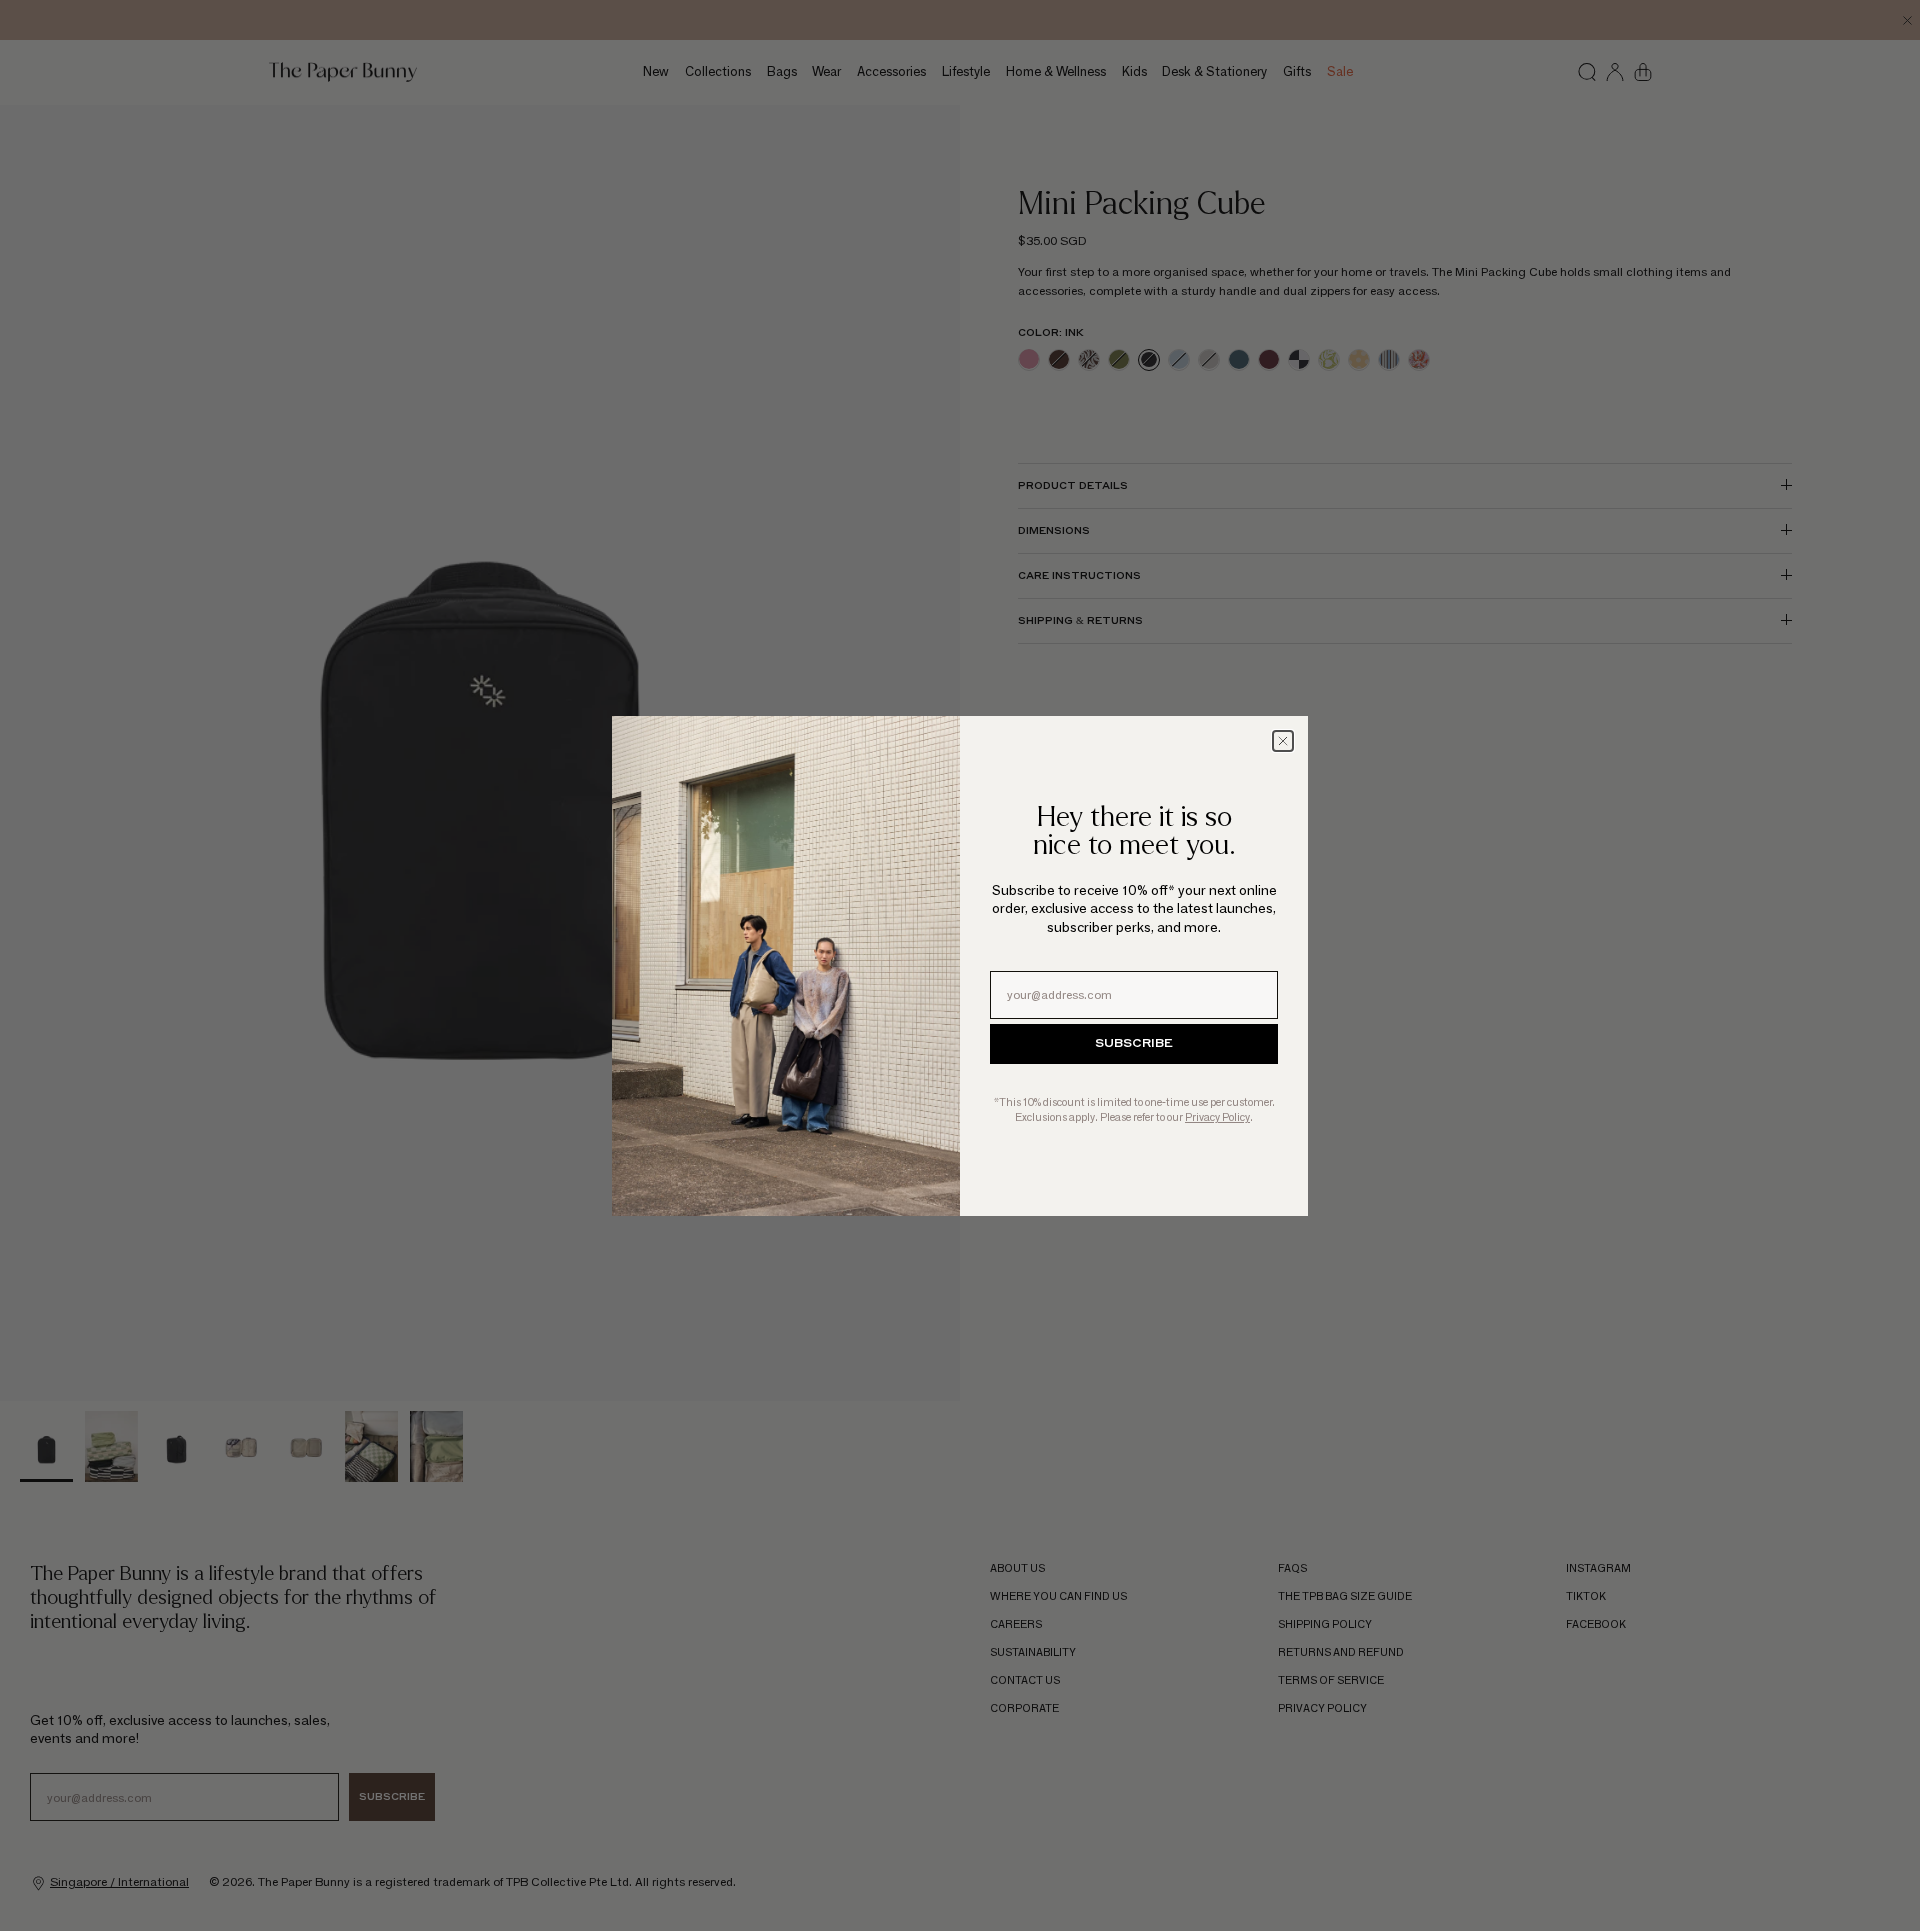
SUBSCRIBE (1134, 1044)
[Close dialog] (1283, 741)
